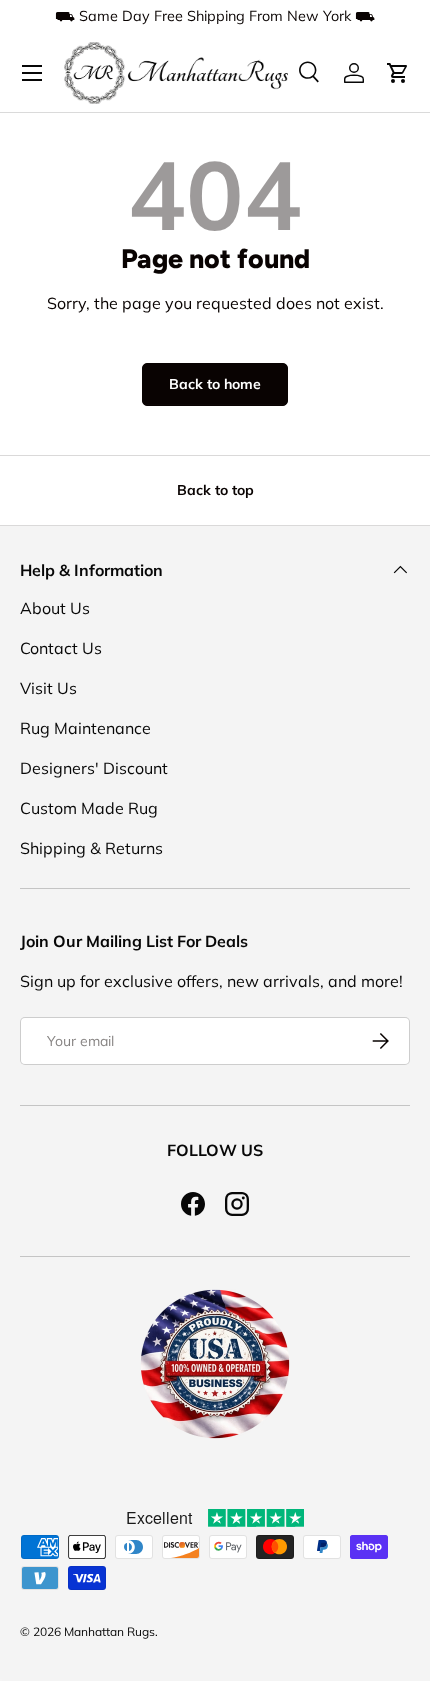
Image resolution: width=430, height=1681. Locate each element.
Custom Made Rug (89, 808)
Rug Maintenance (85, 728)
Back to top (215, 490)
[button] (398, 73)
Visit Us (48, 688)
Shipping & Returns (91, 848)
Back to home (215, 384)
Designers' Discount (94, 768)
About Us (55, 608)
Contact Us (61, 648)
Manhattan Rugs (109, 1631)
